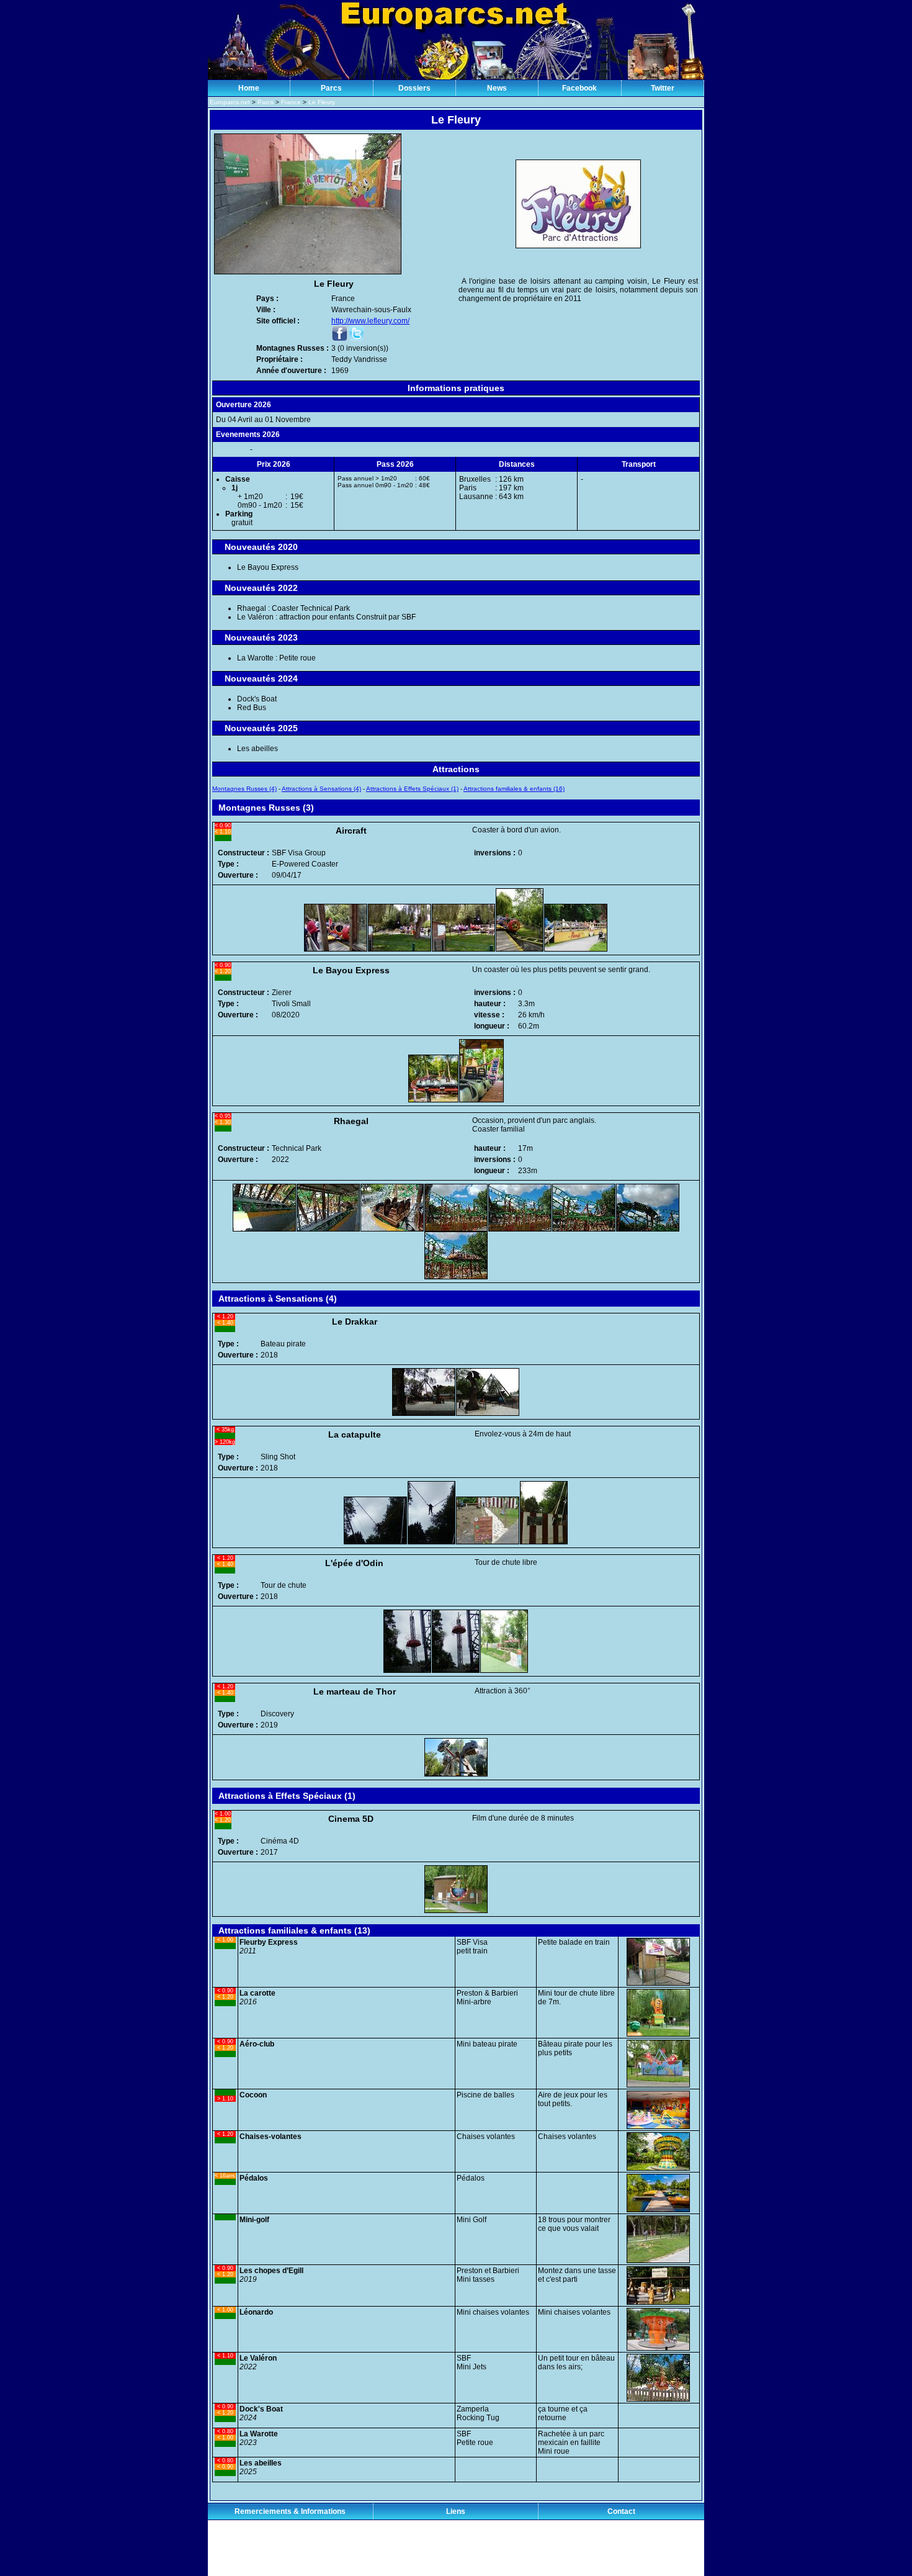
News (497, 88)
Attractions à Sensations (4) (321, 789)
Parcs (331, 88)
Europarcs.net (230, 102)
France (291, 102)
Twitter (663, 88)
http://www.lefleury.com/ (370, 321)
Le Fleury (322, 102)
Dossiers (414, 88)
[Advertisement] (456, 2548)
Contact (621, 2511)
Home (249, 88)
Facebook (579, 88)
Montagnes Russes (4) (244, 789)
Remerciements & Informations (290, 2511)
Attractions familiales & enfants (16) (514, 789)
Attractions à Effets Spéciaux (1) (412, 789)
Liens (456, 2511)
